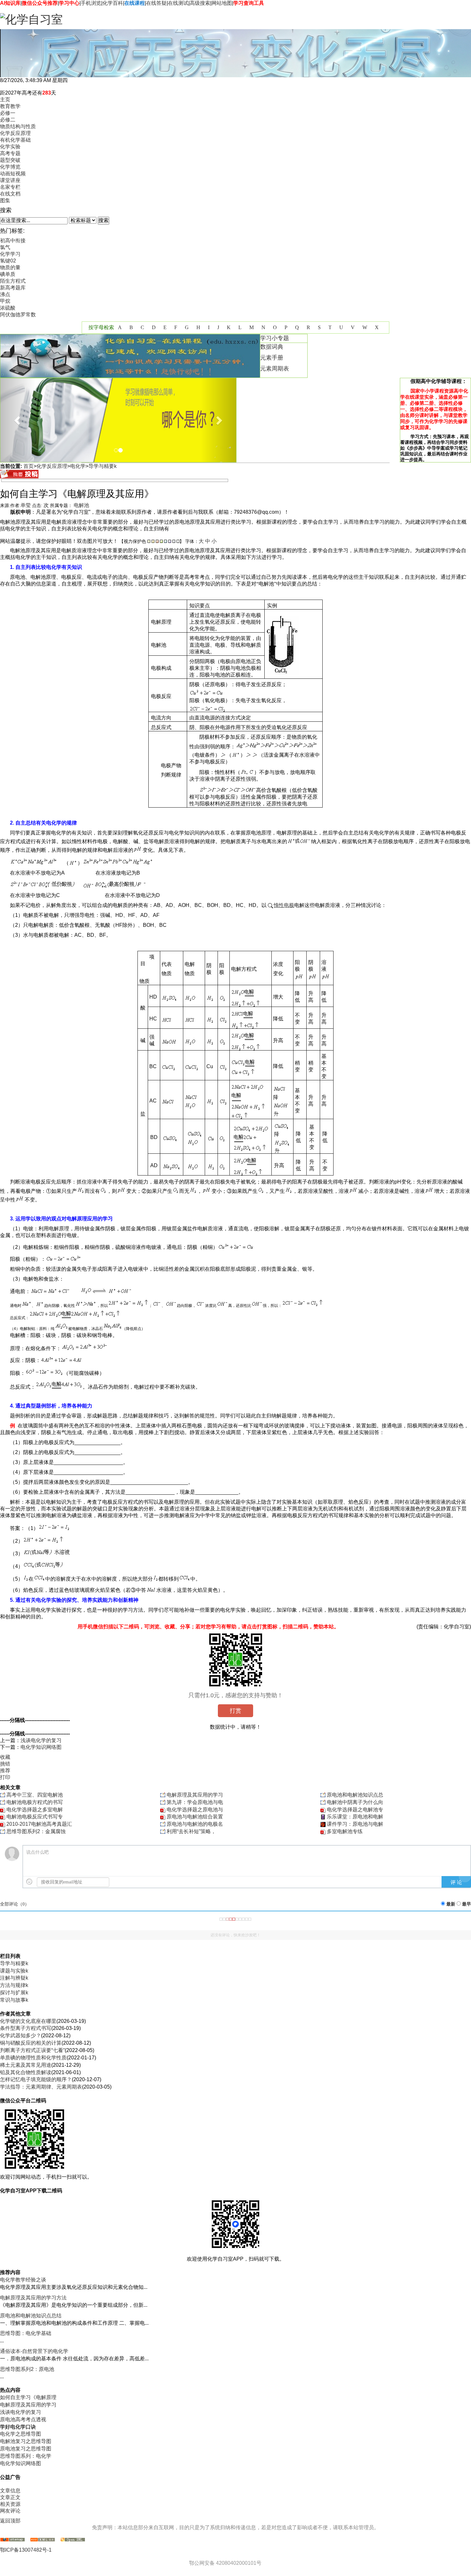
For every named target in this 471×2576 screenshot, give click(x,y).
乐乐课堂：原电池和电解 (355, 1817)
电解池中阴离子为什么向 (355, 1802)
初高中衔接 (13, 241)
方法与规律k (14, 1985)
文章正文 (10, 2497)
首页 (29, 466)
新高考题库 (13, 288)
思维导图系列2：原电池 (27, 2369)
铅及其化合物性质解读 (26, 2072)
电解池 (81, 505)
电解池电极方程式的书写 (35, 1802)
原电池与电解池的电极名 (195, 1824)
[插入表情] (29, 1882)
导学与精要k (103, 466)
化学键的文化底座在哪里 (28, 2021)
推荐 (5, 1770)
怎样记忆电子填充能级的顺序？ (36, 2079)
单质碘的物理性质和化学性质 (33, 2058)
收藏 (5, 1757)
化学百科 (113, 3)
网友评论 (10, 2511)
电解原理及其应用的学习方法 (33, 2298)
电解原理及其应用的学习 (195, 1795)
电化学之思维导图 (21, 2434)
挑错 (5, 1764)
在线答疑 (156, 3)
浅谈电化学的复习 (41, 1740)
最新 (451, 1904)
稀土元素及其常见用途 (26, 2065)
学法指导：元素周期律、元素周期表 (41, 2087)
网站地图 (222, 3)
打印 (5, 1777)
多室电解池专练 (345, 1831)
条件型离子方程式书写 (26, 2028)
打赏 (235, 1711)
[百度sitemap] (73, 2540)
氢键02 (8, 261)
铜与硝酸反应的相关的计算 (31, 2043)
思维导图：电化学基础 (26, 2333)
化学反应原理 (52, 466)
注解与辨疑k (14, 1978)
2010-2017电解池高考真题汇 (39, 1824)
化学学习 (10, 254)
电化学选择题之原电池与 (195, 1810)
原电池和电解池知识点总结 (31, 2316)
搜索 (103, 220)
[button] (18, 420)
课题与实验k (14, 1971)
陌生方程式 (13, 281)
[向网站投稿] (19, 477)
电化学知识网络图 (41, 1747)
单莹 (26, 505)
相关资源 (10, 2504)
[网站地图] (12, 2540)
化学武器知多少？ (21, 2036)
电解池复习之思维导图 (26, 2441)
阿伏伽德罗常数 (18, 315)
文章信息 (10, 2491)
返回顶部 (10, 2521)
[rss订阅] (43, 2540)
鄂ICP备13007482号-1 (26, 2550)
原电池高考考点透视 (23, 2419)
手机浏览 (91, 3)
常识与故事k (14, 2000)
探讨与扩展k (14, 1993)
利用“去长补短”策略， (191, 1831)
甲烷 (5, 301)
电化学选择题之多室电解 (35, 1810)
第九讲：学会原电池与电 (195, 1802)
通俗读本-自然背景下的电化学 (34, 2351)
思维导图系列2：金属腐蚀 (36, 1831)
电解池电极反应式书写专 (35, 1817)
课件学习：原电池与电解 (355, 1824)
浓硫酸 (8, 308)
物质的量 (10, 267)
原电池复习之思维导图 (26, 2449)
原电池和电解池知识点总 (355, 1795)
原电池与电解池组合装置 (195, 1817)
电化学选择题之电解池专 (355, 1810)
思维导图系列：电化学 (26, 2456)
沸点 (5, 294)
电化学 (78, 466)
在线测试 (178, 3)
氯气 (5, 247)
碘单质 (8, 274)
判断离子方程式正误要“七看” (32, 2050)
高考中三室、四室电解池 (35, 1795)
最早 (467, 1904)
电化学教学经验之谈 (23, 2280)
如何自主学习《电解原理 (28, 2397)
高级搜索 (200, 3)
